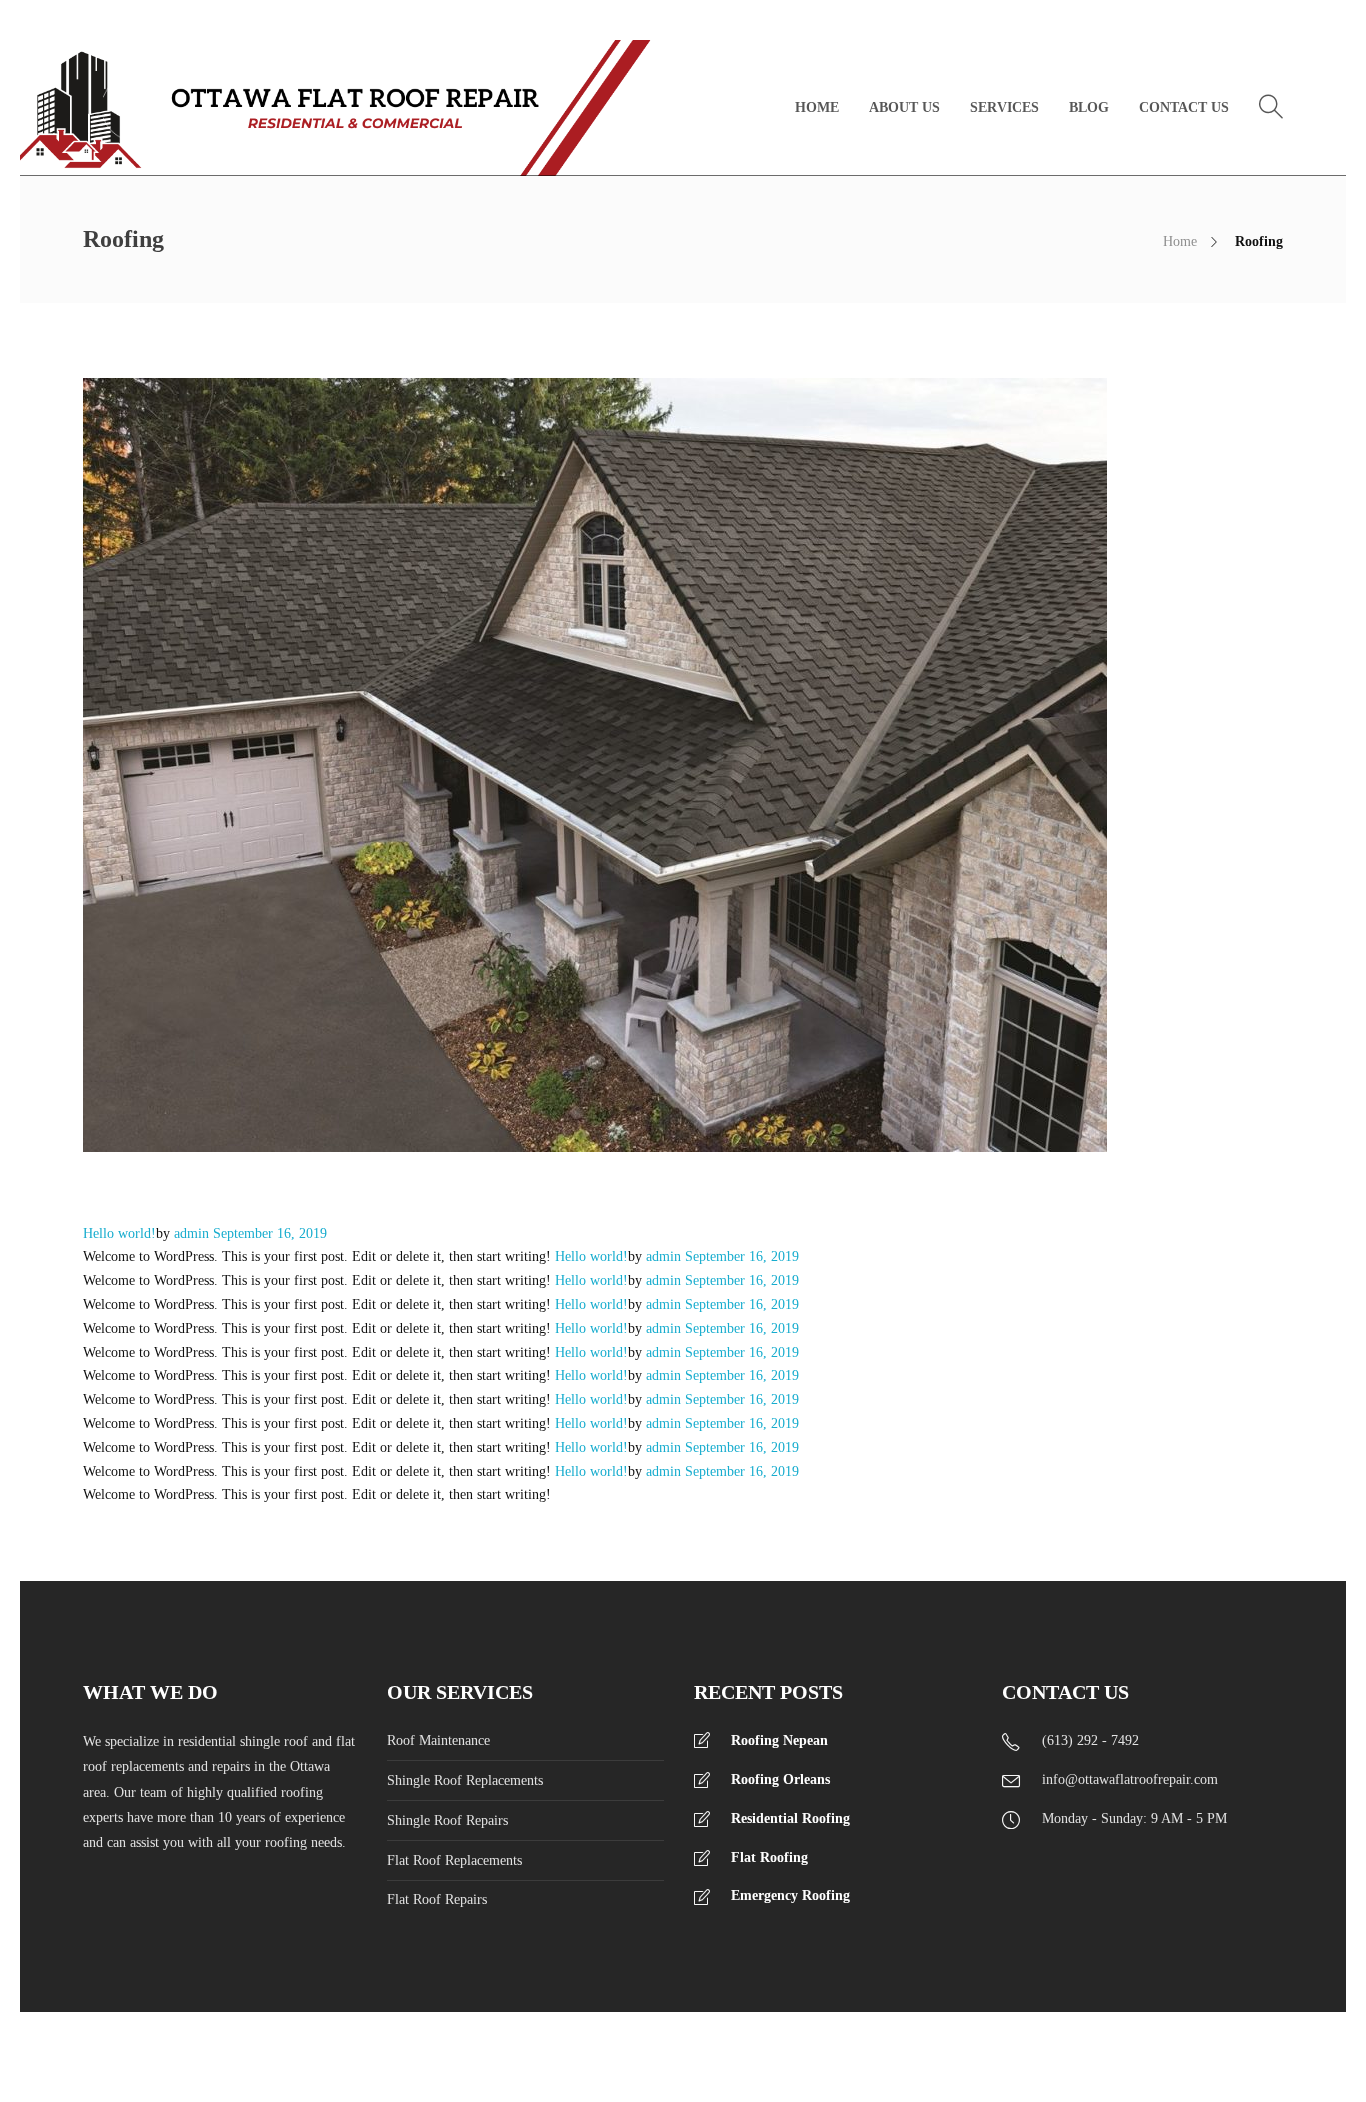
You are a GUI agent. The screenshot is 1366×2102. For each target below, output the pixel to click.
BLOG (1089, 107)
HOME (817, 107)
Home (1180, 241)
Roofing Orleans (780, 1779)
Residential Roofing (790, 1818)
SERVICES (1004, 107)
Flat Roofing (769, 1857)
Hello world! (119, 1233)
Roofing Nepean (779, 1740)
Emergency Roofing (790, 1895)
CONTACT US (1184, 107)
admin (193, 1233)
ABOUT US (904, 107)
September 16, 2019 (270, 1233)
